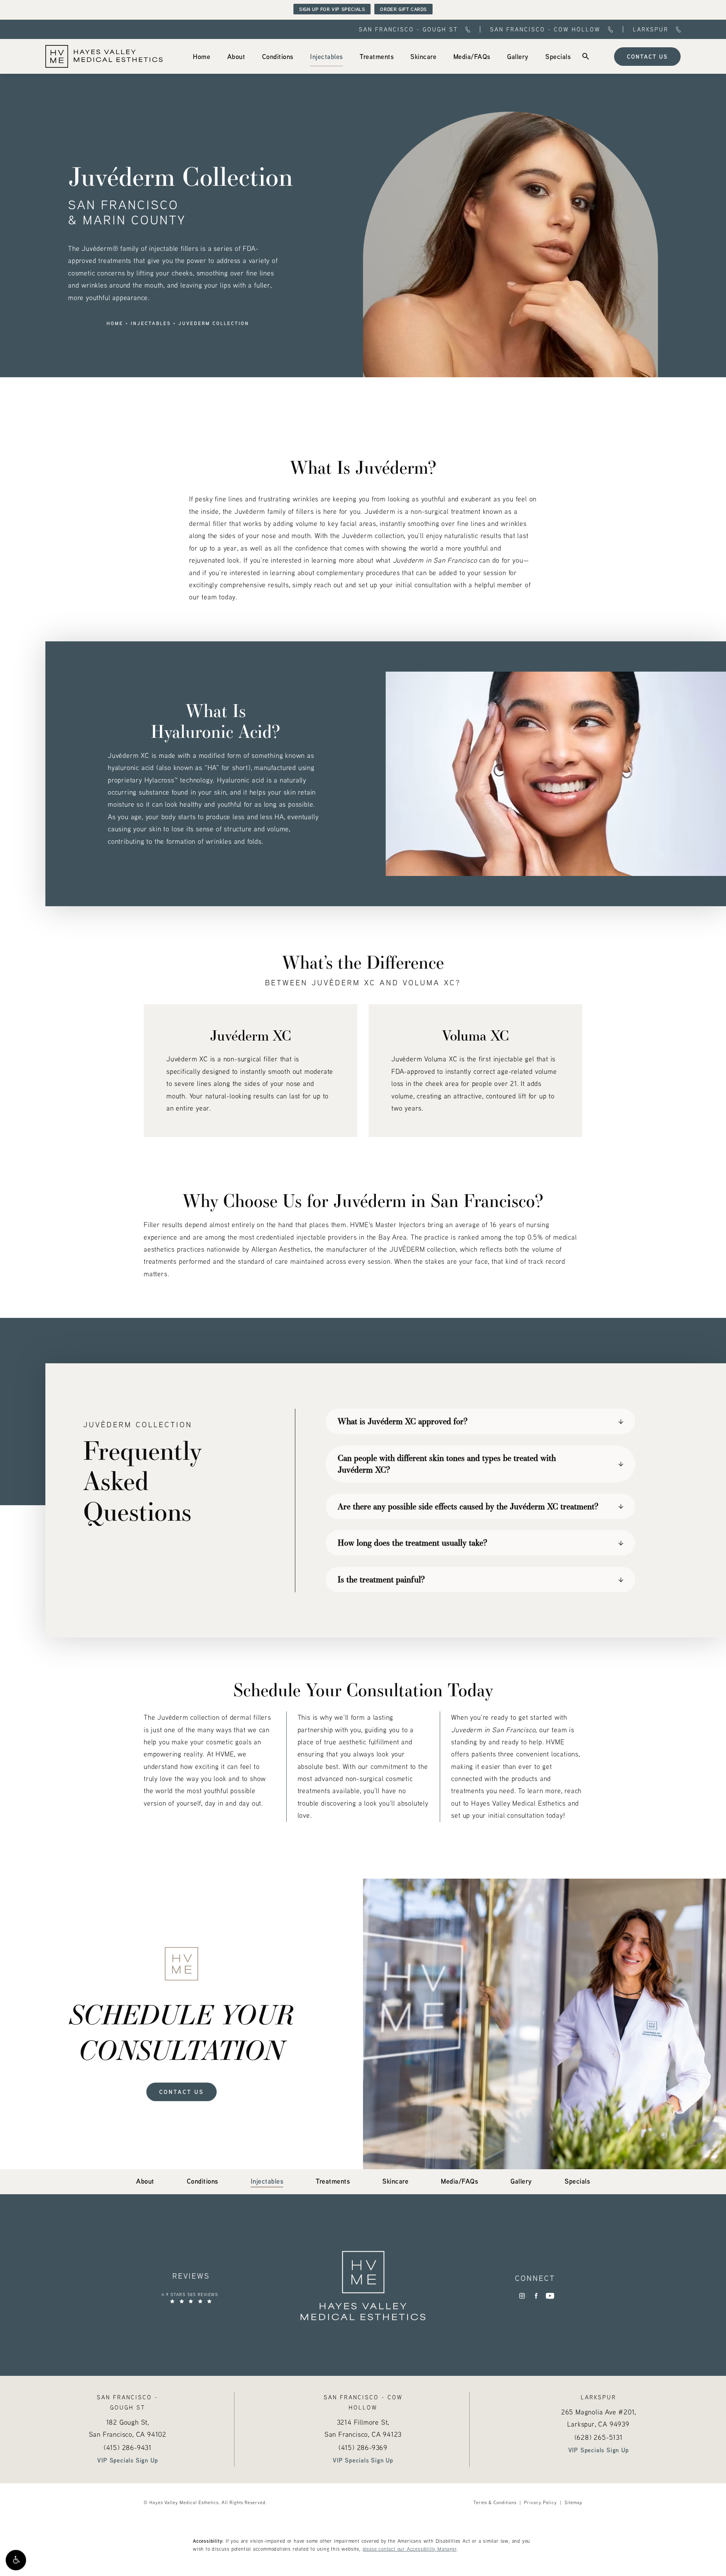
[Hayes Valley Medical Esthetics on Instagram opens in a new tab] (522, 2296)
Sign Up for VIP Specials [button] (332, 9)
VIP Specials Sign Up (127, 2460)
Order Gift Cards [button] (403, 9)
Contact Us (647, 56)
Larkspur (651, 29)
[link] (202, 56)
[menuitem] (202, 56)
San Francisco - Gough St (408, 29)
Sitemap (573, 2502)
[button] (16, 2560)
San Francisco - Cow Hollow (545, 29)
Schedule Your (182, 2032)
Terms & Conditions (495, 2502)
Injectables (151, 324)
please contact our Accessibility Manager (410, 2549)
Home (115, 324)
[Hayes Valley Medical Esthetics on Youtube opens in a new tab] (550, 2296)
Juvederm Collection (214, 324)
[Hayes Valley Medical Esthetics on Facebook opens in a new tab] (536, 2296)
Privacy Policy (541, 2502)
